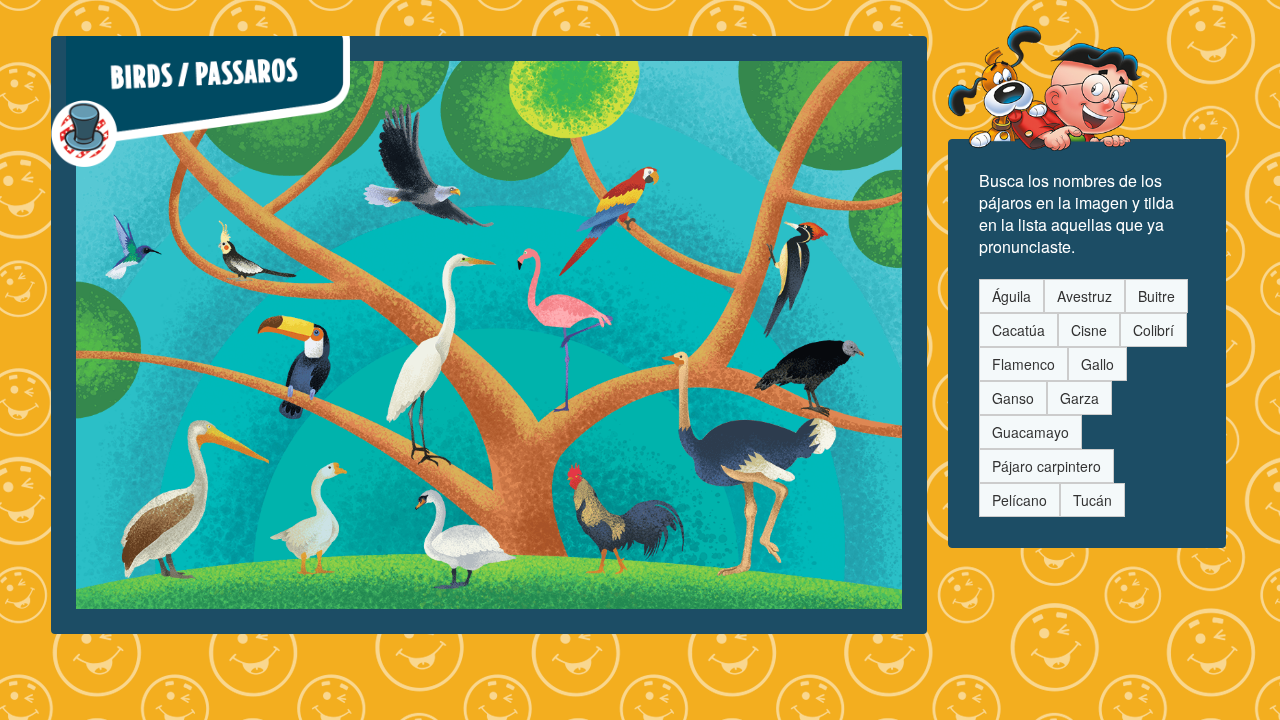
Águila (1011, 296)
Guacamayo (1030, 432)
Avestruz (1084, 296)
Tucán (1092, 500)
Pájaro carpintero (1046, 466)
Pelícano (1019, 500)
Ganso (1013, 398)
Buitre (1156, 296)
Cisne (1089, 330)
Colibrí (1153, 330)
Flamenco (1023, 364)
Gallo (1097, 364)
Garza (1079, 398)
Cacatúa (1018, 330)
